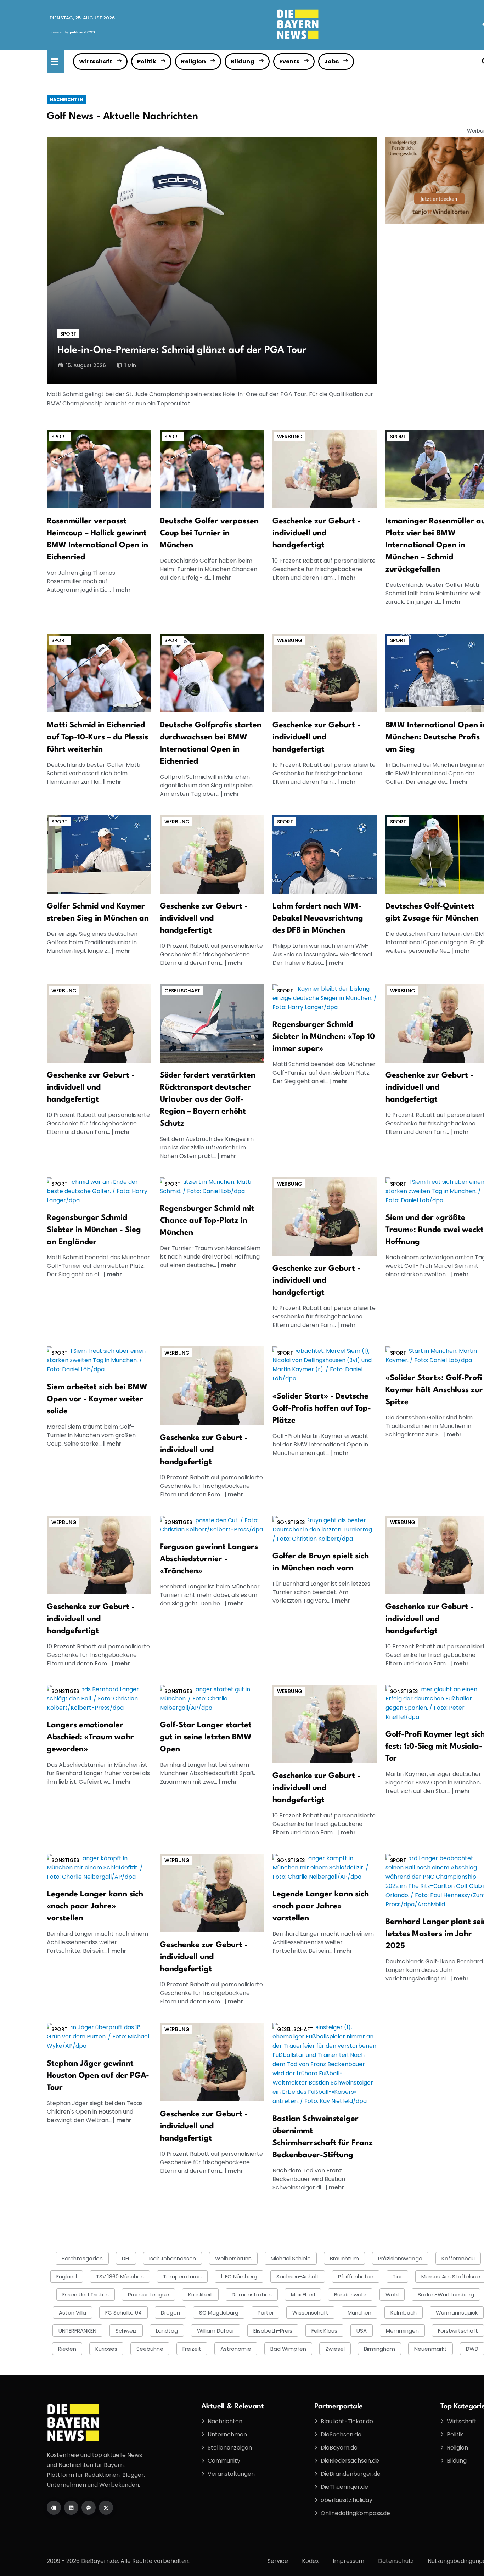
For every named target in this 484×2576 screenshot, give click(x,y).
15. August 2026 (86, 365)
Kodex (310, 2561)
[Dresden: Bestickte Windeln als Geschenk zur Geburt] (325, 469)
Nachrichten (66, 99)
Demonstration (252, 2294)
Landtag (167, 2331)
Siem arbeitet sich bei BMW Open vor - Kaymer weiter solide (97, 1399)
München (359, 2313)
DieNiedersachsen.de (350, 2461)
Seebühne (150, 2349)
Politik (147, 61)
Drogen (170, 2313)
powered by (72, 32)
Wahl (392, 2294)
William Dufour (216, 2331)
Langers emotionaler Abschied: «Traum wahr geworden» (90, 1737)
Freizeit (192, 2349)
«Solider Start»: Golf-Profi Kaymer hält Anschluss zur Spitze (434, 1390)
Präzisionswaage (400, 2258)
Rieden (67, 2349)
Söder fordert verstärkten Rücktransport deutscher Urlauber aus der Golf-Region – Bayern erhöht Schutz (208, 1099)
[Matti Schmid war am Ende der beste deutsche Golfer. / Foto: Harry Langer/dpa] (99, 1191)
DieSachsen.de (341, 2434)
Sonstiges (178, 1522)
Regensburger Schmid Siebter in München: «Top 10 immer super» (324, 1037)
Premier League (148, 2294)
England (67, 2276)
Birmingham (379, 2349)
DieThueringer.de (344, 2487)
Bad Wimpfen (288, 2349)
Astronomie (236, 2349)
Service (278, 2561)
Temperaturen (182, 2276)
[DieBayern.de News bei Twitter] (106, 2508)
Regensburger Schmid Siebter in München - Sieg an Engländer (94, 1230)
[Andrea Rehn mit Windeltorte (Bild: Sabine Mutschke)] (325, 673)
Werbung (290, 437)
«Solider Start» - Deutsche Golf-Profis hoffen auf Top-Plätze (322, 1408)
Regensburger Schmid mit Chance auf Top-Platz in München (207, 1221)
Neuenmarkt (430, 2349)
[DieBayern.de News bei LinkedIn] (71, 2508)
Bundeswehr (350, 2294)
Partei (265, 2313)
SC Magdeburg (219, 2313)
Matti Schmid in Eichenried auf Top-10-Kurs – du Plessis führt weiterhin (97, 737)
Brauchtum (344, 2258)
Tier (397, 2276)
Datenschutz (396, 2561)
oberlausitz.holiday (347, 2500)
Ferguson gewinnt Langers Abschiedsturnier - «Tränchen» (209, 1559)
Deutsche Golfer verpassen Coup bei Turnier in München (209, 533)
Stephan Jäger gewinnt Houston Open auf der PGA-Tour (98, 2076)
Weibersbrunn (233, 2258)
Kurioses (106, 2349)
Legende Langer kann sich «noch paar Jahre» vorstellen (95, 1906)
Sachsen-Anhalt (298, 2276)
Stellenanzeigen (230, 2448)
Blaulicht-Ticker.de (347, 2421)
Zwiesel (335, 2349)
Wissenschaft (310, 2313)
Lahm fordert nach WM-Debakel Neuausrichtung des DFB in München (318, 918)
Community (224, 2461)
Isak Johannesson (173, 2258)
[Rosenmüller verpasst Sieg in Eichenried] (99, 469)
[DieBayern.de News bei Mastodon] (89, 2508)
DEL (126, 2258)
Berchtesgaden (82, 2258)
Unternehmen (227, 2434)
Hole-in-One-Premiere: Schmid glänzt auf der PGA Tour (182, 350)
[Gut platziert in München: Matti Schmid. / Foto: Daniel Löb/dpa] (212, 1186)
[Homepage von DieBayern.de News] (54, 2508)
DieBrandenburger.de (351, 2474)
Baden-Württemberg (446, 2294)
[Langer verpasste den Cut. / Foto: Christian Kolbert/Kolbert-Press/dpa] (212, 1525)
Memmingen (402, 2331)
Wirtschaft (96, 61)
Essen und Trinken (86, 2294)
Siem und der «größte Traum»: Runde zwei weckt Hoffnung (435, 1230)
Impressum (348, 2561)
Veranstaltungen (231, 2474)
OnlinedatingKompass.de (355, 2513)
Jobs (331, 61)
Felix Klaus (324, 2331)
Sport (68, 334)
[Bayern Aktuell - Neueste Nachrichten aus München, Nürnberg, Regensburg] (298, 24)
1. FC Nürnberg (239, 2276)
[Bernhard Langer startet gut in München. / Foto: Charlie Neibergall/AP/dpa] (212, 1698)
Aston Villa (72, 2313)
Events (289, 61)
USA (362, 2331)
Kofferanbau (458, 2258)
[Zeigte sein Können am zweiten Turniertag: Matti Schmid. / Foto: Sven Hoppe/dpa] (99, 673)
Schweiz (126, 2331)
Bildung (243, 61)
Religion (193, 61)
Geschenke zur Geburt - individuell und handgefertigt (316, 533)
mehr (123, 590)
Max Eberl (303, 2294)
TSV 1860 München (120, 2276)
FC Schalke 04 (123, 2313)
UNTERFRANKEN (77, 2331)
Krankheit (200, 2294)
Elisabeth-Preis (273, 2331)
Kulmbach (404, 2313)
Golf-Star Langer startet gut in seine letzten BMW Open (206, 1737)
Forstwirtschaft (458, 2331)
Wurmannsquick (457, 2313)
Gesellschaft (182, 991)
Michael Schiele (291, 2258)
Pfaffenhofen (356, 2276)
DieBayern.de (339, 2448)
